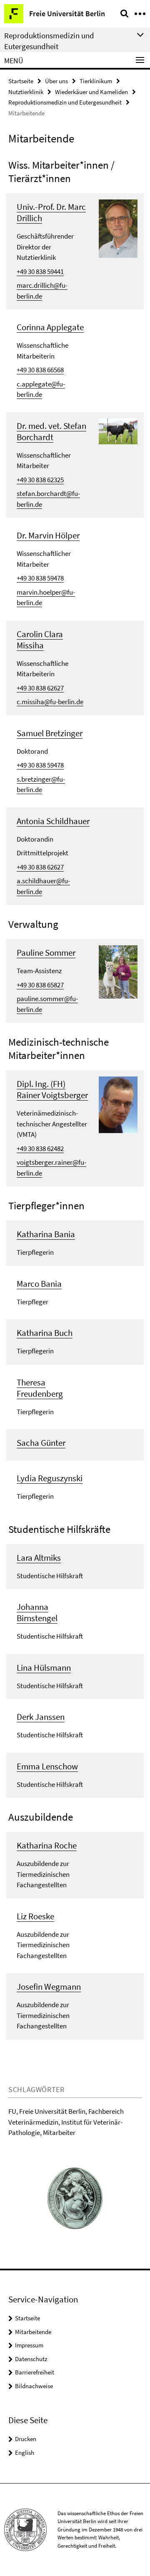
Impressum (29, 2345)
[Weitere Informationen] (118, 228)
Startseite (21, 81)
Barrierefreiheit (35, 2372)
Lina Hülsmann (44, 1668)
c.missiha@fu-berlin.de (50, 702)
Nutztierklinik (26, 92)
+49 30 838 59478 (40, 578)
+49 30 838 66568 (40, 370)
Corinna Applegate (50, 327)
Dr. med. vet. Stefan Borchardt (51, 431)
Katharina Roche (47, 1845)
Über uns (56, 81)
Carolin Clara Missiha (40, 640)
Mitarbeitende (33, 2332)
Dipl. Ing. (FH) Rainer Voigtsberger (52, 1089)
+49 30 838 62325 (40, 480)
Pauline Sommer (46, 953)
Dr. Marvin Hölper (48, 535)
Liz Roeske (35, 1916)
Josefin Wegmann (49, 1987)
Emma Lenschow (47, 1766)
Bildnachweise (34, 2386)
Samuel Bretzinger (50, 733)
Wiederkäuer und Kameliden (91, 92)
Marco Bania (39, 1284)
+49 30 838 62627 (40, 688)
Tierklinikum (96, 81)
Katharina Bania (46, 1234)
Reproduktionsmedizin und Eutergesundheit (65, 102)
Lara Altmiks (39, 1558)
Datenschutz (31, 2359)
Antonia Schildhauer (53, 821)
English (25, 2453)
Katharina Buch (45, 1333)
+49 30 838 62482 (40, 1148)
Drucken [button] (26, 2439)
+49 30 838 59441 (40, 272)
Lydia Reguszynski (50, 1478)
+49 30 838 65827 (40, 985)
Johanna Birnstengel (37, 1612)
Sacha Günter (41, 1443)
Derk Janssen (41, 1717)
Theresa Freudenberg (40, 1388)
